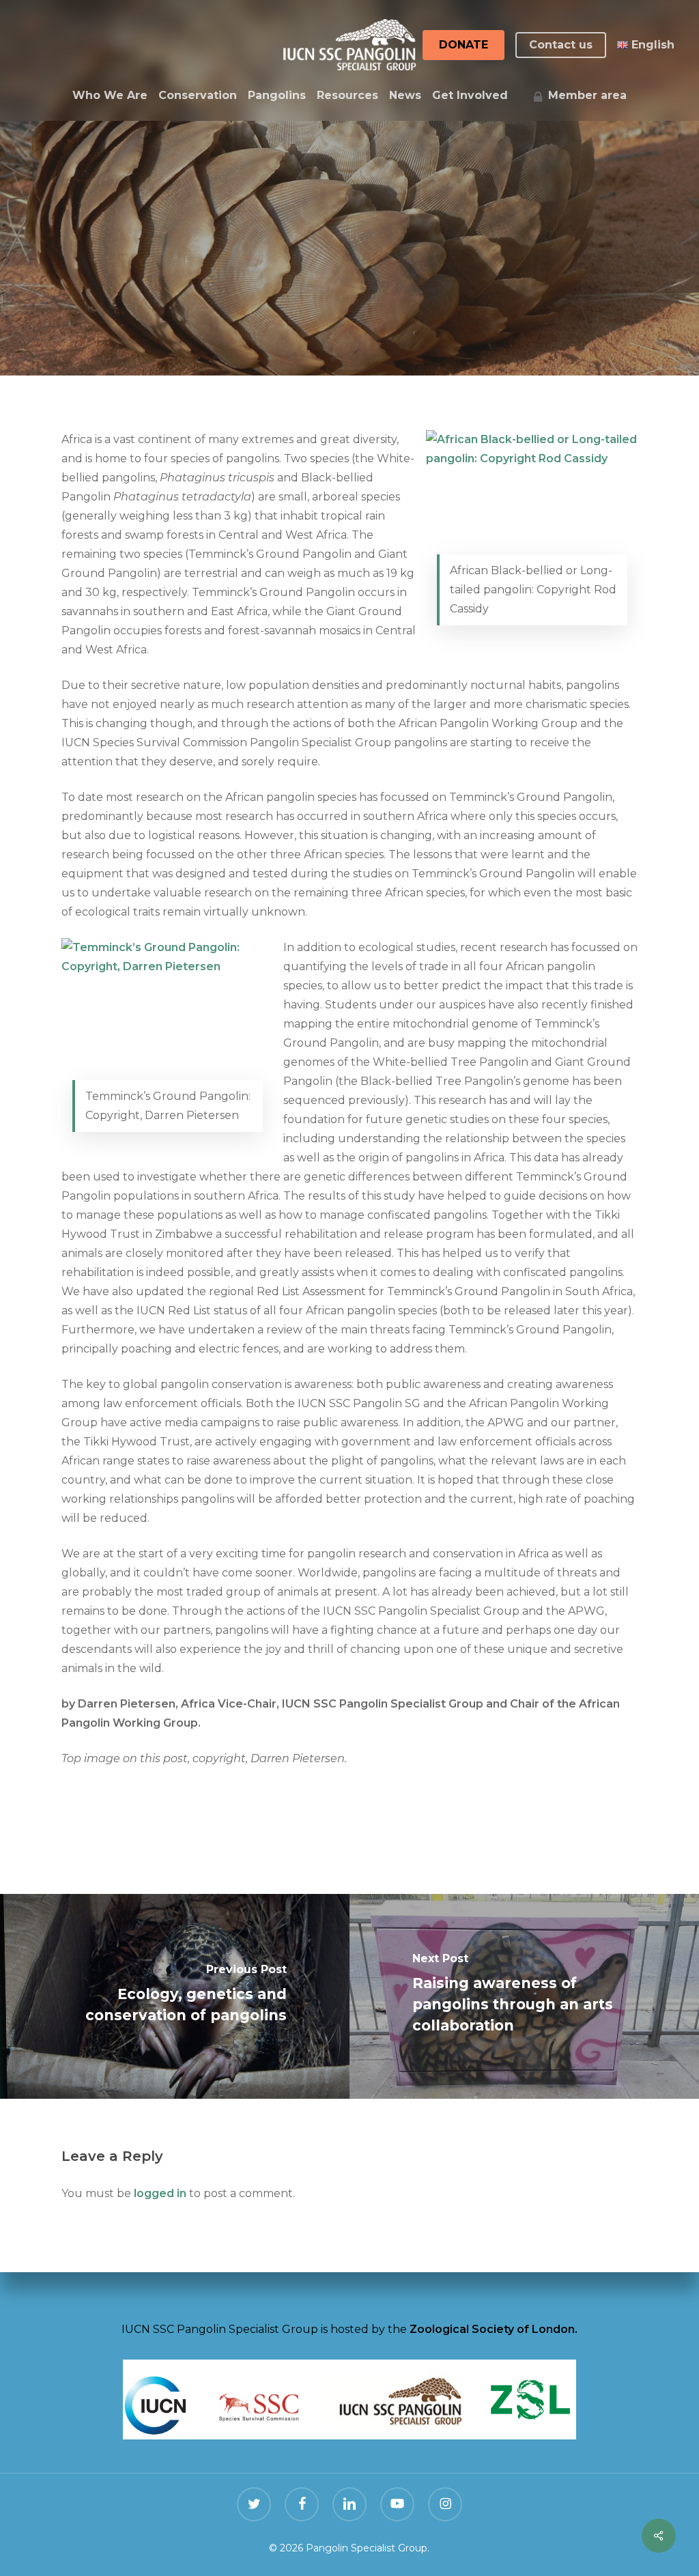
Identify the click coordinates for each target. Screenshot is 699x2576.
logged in (160, 2193)
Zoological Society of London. (494, 2329)
